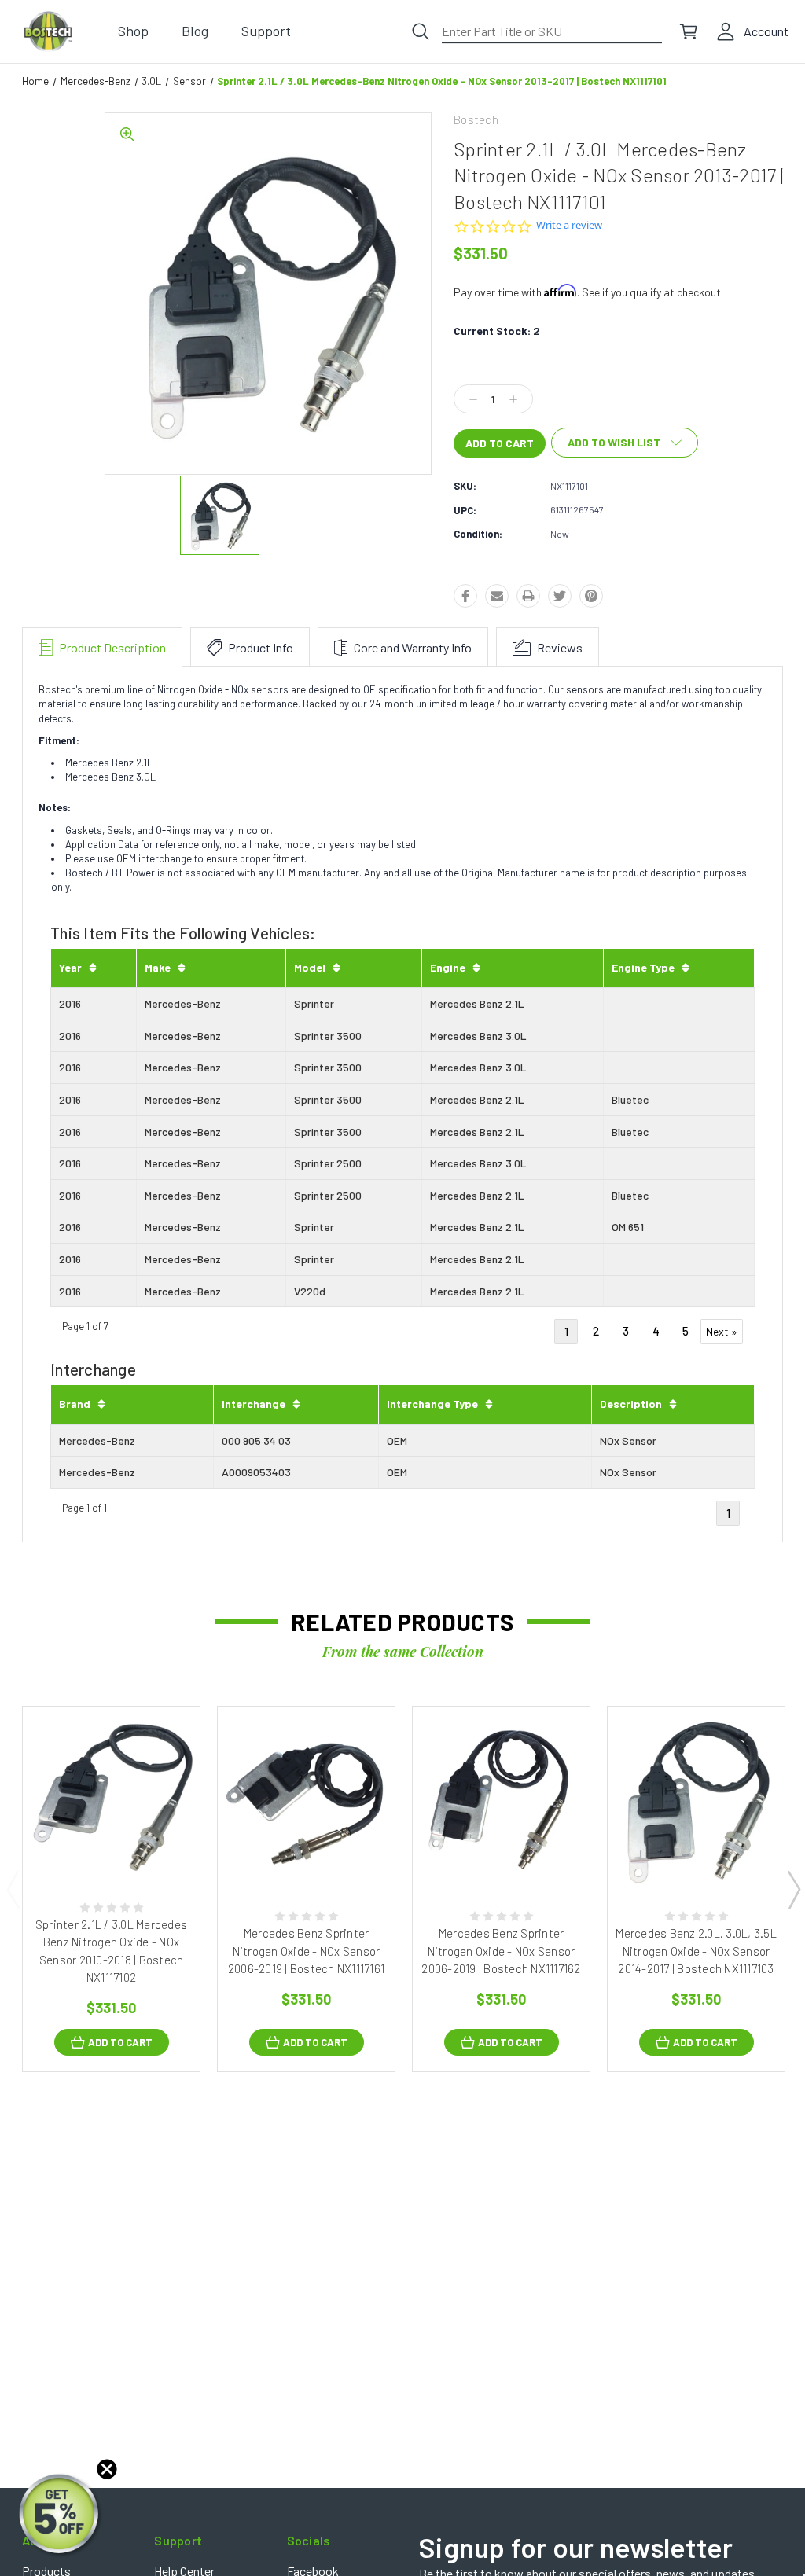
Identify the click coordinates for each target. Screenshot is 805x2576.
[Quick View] (95, 1848)
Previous (13, 1889)
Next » (722, 1331)
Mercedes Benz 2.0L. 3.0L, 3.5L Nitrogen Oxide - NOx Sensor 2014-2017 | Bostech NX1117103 (696, 1951)
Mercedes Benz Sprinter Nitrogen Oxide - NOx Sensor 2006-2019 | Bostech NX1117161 (306, 1951)
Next (793, 1889)
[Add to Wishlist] (127, 1848)
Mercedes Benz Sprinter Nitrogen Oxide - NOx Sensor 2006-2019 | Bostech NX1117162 (501, 1951)
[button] (61, 2515)
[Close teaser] (107, 2469)
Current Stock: (497, 331)
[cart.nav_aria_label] (689, 31)
